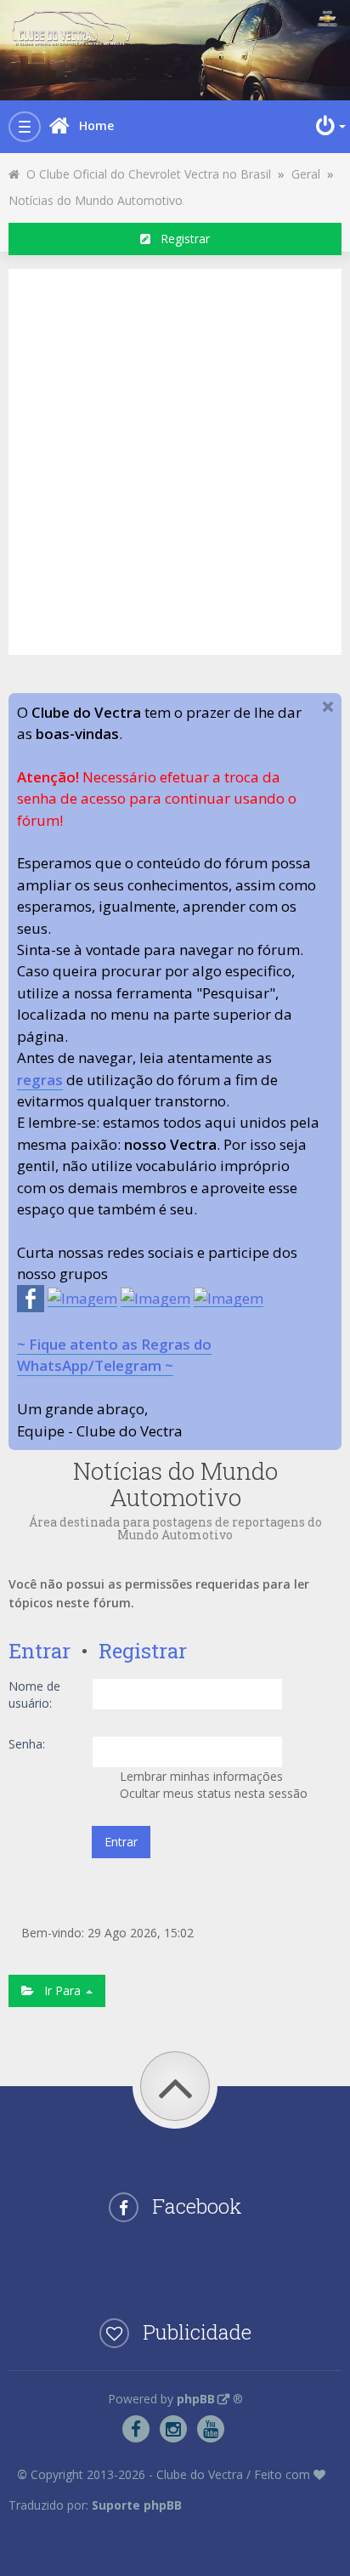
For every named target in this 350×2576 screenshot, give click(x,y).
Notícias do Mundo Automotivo (96, 200)
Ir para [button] (59, 1990)
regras (40, 1080)
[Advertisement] (175, 459)
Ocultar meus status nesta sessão (212, 1793)
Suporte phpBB (137, 2505)
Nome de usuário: (34, 1695)
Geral (306, 174)
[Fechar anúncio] (328, 707)
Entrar (40, 1651)
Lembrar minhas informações (200, 1776)
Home (96, 125)
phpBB (196, 2399)
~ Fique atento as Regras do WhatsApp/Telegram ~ (114, 1355)
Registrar (180, 239)
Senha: (27, 1744)
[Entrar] (329, 126)
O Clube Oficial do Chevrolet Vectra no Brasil (145, 174)
